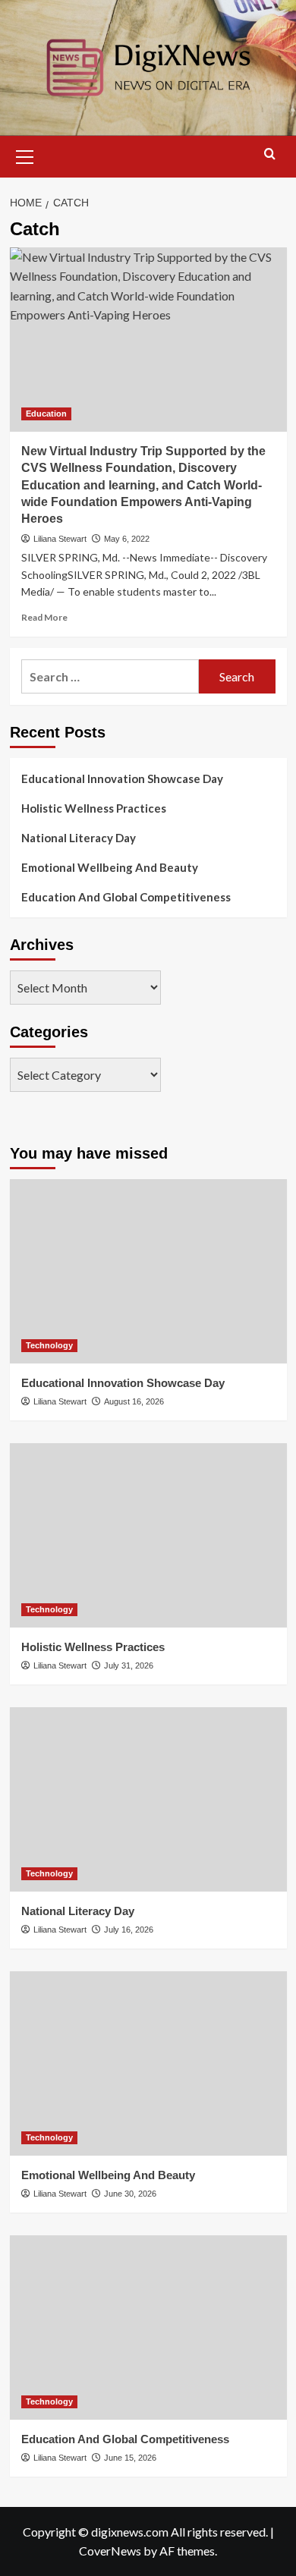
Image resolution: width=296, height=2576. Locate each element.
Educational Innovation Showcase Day (122, 778)
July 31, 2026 (129, 1665)
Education (46, 414)
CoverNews (110, 2551)
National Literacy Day (79, 838)
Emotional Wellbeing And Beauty (110, 867)
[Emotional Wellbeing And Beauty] (148, 2063)
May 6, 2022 (127, 539)
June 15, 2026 (130, 2458)
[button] (25, 155)
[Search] (270, 154)
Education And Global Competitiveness (126, 897)
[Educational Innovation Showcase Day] (148, 1271)
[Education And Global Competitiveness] (148, 2328)
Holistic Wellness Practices (94, 808)
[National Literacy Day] (148, 1799)
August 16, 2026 (134, 1401)
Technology (49, 1345)
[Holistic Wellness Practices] (148, 1535)
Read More (44, 617)
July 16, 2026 (129, 1930)
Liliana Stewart (60, 539)
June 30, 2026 (130, 2194)
